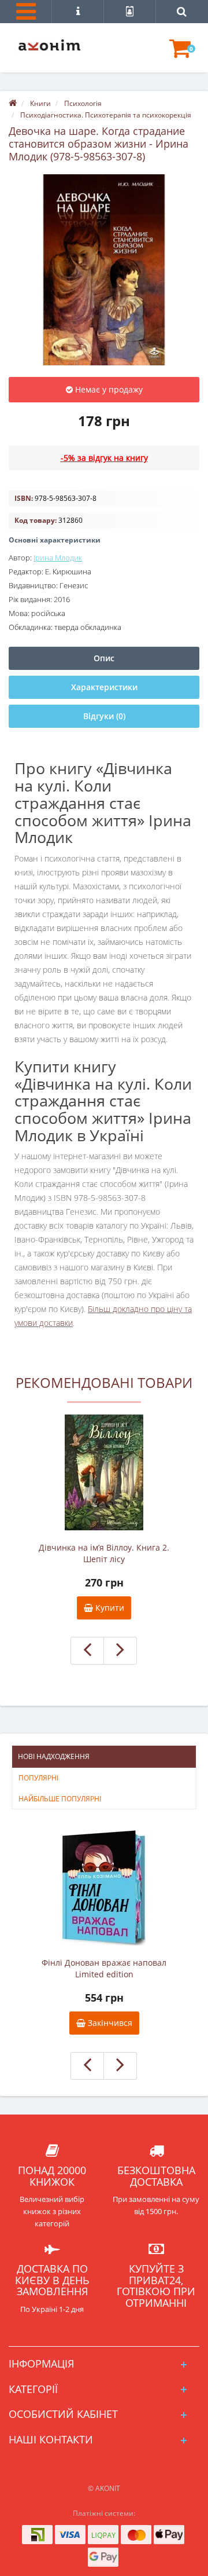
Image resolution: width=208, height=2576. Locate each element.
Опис (104, 658)
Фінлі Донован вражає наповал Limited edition (104, 1968)
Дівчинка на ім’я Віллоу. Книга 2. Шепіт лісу (104, 1553)
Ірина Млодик (58, 558)
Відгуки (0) (104, 716)
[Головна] (13, 103)
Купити (109, 1608)
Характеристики (104, 687)
